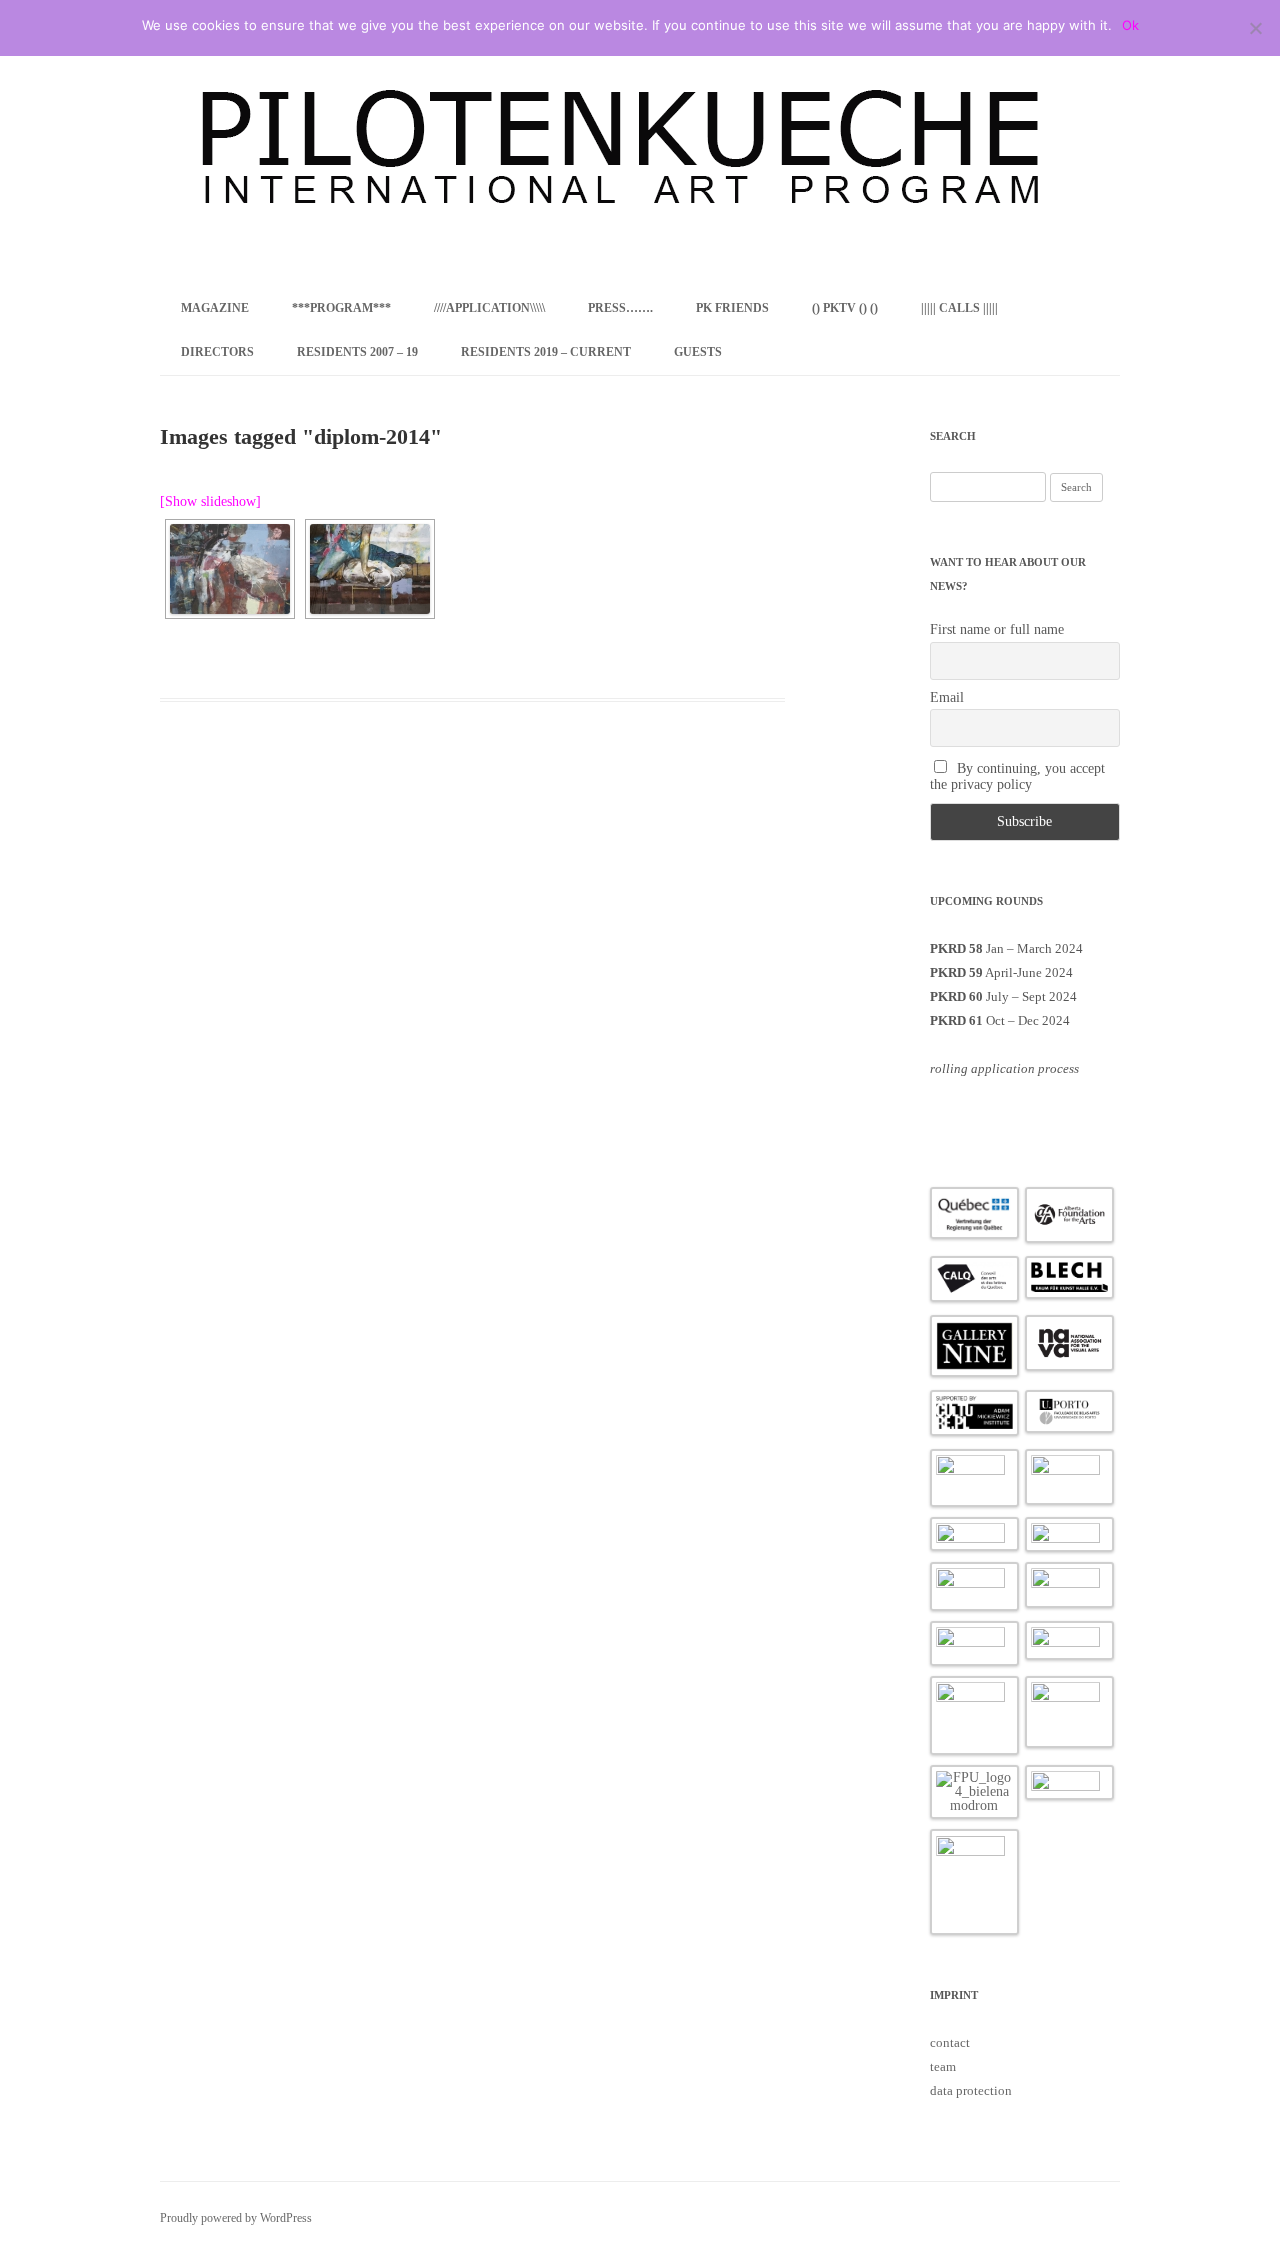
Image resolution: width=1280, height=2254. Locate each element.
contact (950, 2042)
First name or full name (997, 629)
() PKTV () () (845, 308)
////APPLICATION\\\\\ (489, 308)
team (943, 2066)
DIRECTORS (217, 352)
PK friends (732, 308)
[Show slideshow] (210, 501)
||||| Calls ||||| (959, 308)
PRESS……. (620, 308)
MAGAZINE (215, 308)
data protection (971, 2090)
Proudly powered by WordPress (236, 2218)
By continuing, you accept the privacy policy (1018, 776)
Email (947, 697)
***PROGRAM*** (341, 308)
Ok (1130, 25)
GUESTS (698, 352)
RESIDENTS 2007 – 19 (357, 352)
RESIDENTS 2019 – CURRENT (546, 352)
